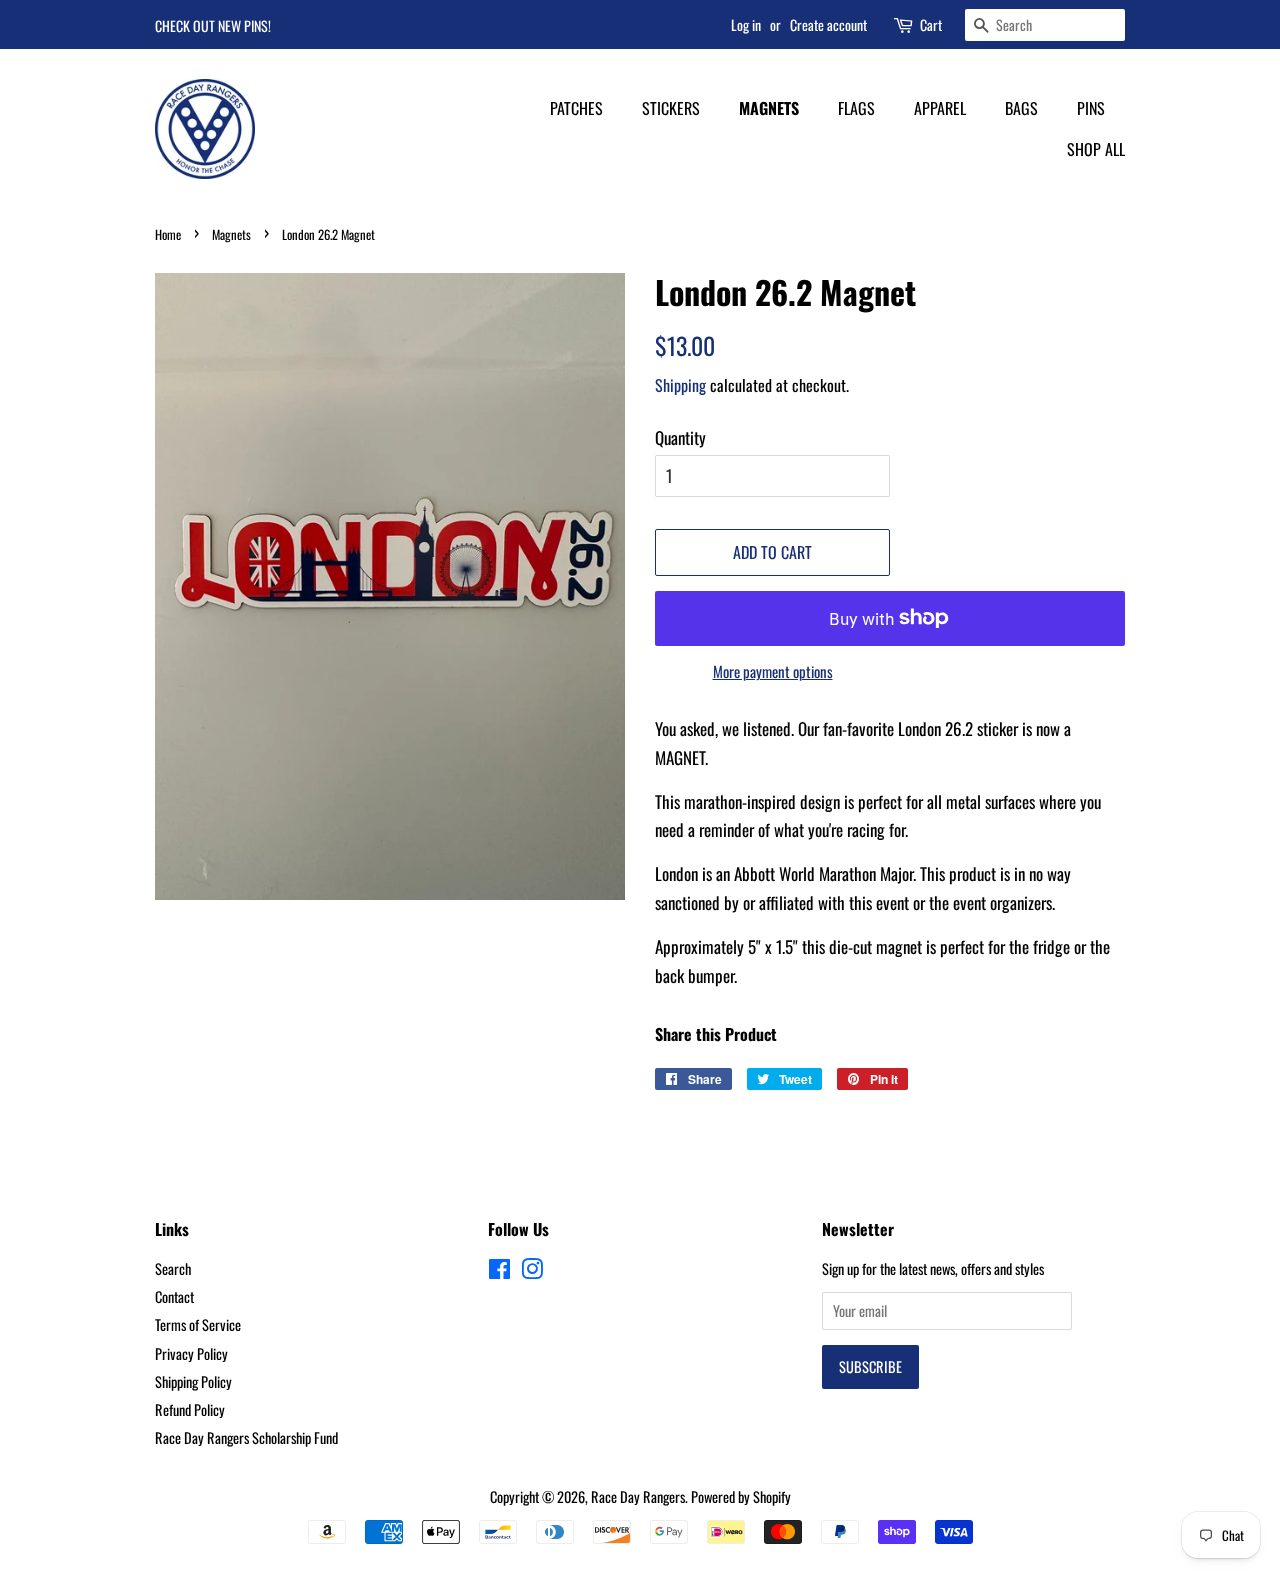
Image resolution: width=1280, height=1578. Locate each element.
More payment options (773, 671)
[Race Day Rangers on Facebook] (499, 1271)
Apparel (940, 108)
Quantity (680, 437)
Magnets (769, 108)
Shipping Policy (193, 1381)
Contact (174, 1296)
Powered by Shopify (741, 1496)
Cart (931, 24)
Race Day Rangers (638, 1496)
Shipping (680, 385)
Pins (1091, 108)
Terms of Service (198, 1324)
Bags (1021, 108)
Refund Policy (190, 1409)
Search (173, 1268)
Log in (746, 24)
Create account (828, 24)
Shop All (1096, 149)
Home (168, 234)
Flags (856, 108)
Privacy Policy (191, 1353)
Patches (576, 108)
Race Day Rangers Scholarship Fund (246, 1437)
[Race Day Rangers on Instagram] (532, 1271)
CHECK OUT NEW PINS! (213, 25)
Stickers (671, 108)
